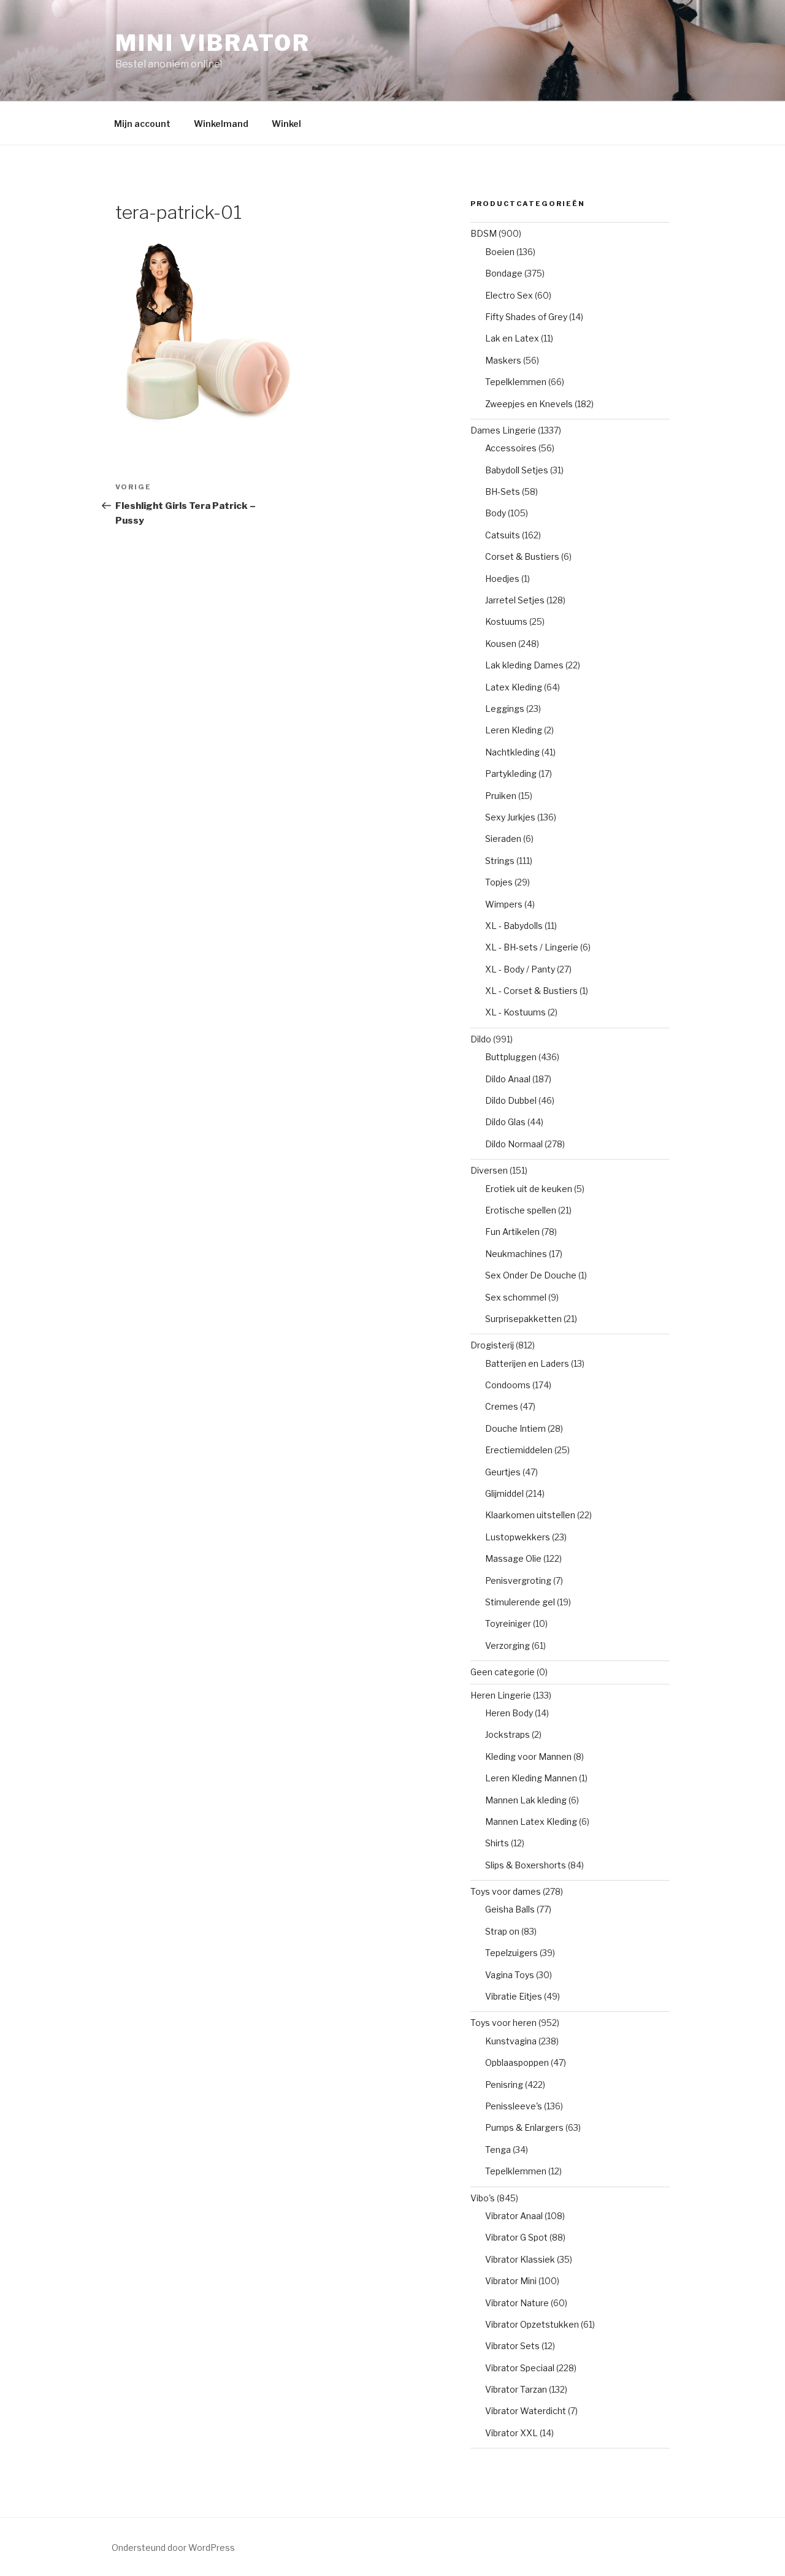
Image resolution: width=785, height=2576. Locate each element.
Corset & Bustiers (522, 556)
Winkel (286, 124)
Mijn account (142, 124)
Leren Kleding (514, 730)
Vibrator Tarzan (516, 2389)
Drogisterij (492, 1345)
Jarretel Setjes (515, 600)
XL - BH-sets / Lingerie (532, 947)
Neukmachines (516, 1254)
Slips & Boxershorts (526, 1865)
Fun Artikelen (512, 1232)
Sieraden (503, 839)
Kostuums (506, 621)
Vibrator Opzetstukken (532, 2324)
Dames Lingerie (503, 430)
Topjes (499, 882)
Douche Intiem (515, 1428)
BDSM (484, 233)
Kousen (501, 644)
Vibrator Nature (517, 2303)
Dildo (481, 1039)
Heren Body (509, 1713)
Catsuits (503, 535)
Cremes (502, 1406)
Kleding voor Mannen (528, 1756)
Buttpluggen (511, 1057)
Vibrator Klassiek (520, 2259)
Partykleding (511, 774)
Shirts (497, 1843)
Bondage (504, 273)
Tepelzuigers (511, 1953)
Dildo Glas (505, 1122)
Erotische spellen (521, 1210)
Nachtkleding (512, 752)
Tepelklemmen (516, 382)
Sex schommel (516, 1297)
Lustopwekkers (518, 1537)
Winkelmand (221, 124)
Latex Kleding (514, 687)
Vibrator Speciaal (520, 2368)
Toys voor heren (504, 2023)
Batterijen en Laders (527, 1363)
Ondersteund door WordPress (173, 2547)
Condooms (508, 1385)
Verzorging (507, 1645)
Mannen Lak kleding (526, 1800)
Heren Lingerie (501, 1695)
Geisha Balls (510, 1909)
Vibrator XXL (511, 2433)
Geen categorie (503, 1672)
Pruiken (501, 796)
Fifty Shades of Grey (526, 317)
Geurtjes (503, 1472)
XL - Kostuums (515, 1012)
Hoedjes (502, 579)
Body (496, 513)
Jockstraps (507, 1734)
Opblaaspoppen (517, 2062)
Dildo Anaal (508, 1079)
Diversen (489, 1170)
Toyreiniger (508, 1623)
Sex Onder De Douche (531, 1275)
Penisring (504, 2085)
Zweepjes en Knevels (529, 404)
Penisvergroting (518, 1580)
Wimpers (504, 904)
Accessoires (511, 448)
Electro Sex (509, 295)
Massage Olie (513, 1558)
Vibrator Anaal (514, 2216)
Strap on (502, 1931)
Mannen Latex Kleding (531, 1821)
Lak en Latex (512, 338)
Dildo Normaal (514, 1144)
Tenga (498, 2150)
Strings (500, 861)
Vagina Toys (510, 1975)
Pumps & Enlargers (524, 2127)
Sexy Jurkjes (510, 817)
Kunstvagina (511, 2041)
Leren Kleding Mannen (531, 1778)
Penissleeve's (514, 2106)
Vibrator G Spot (516, 2237)
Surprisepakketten (523, 1319)
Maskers (503, 360)
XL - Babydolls (514, 926)
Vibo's (483, 2198)
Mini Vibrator (213, 43)
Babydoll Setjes (517, 470)
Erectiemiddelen (519, 1450)
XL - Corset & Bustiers (531, 991)
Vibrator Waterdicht (526, 2411)
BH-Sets (503, 491)
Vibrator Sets (512, 2346)
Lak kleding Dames (524, 665)
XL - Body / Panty (520, 969)
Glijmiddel (504, 1493)
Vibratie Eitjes (514, 1996)
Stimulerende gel (520, 1602)
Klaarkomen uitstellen (530, 1515)
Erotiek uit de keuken (529, 1189)
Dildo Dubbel (511, 1100)
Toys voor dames (506, 1891)
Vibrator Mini (511, 2281)
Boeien (500, 252)
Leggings (505, 709)
